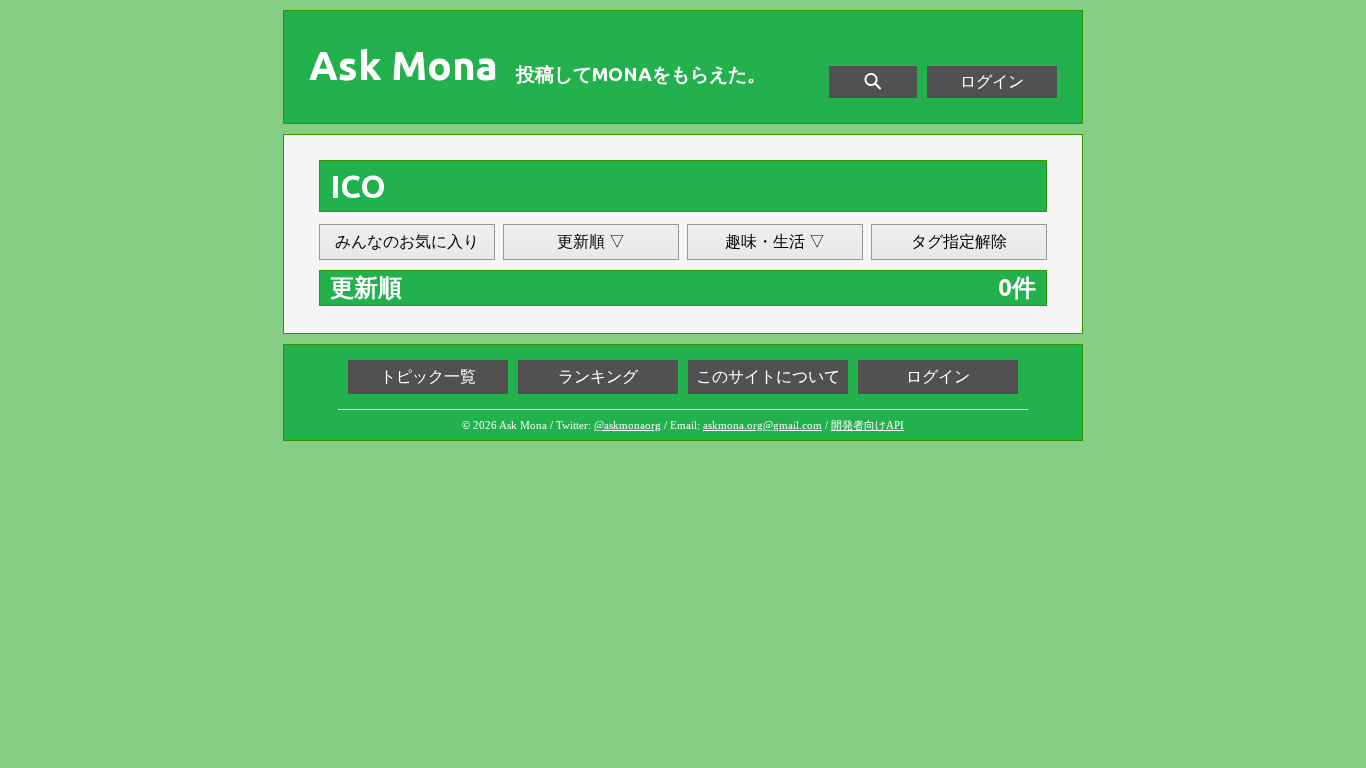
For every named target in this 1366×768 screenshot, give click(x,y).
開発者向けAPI (867, 425)
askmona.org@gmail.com (762, 425)
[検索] (873, 82)
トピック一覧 (428, 376)
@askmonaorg (627, 425)
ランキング (598, 376)
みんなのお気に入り (407, 241)
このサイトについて (768, 376)
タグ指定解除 (959, 241)
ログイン (992, 81)
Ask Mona (403, 66)
